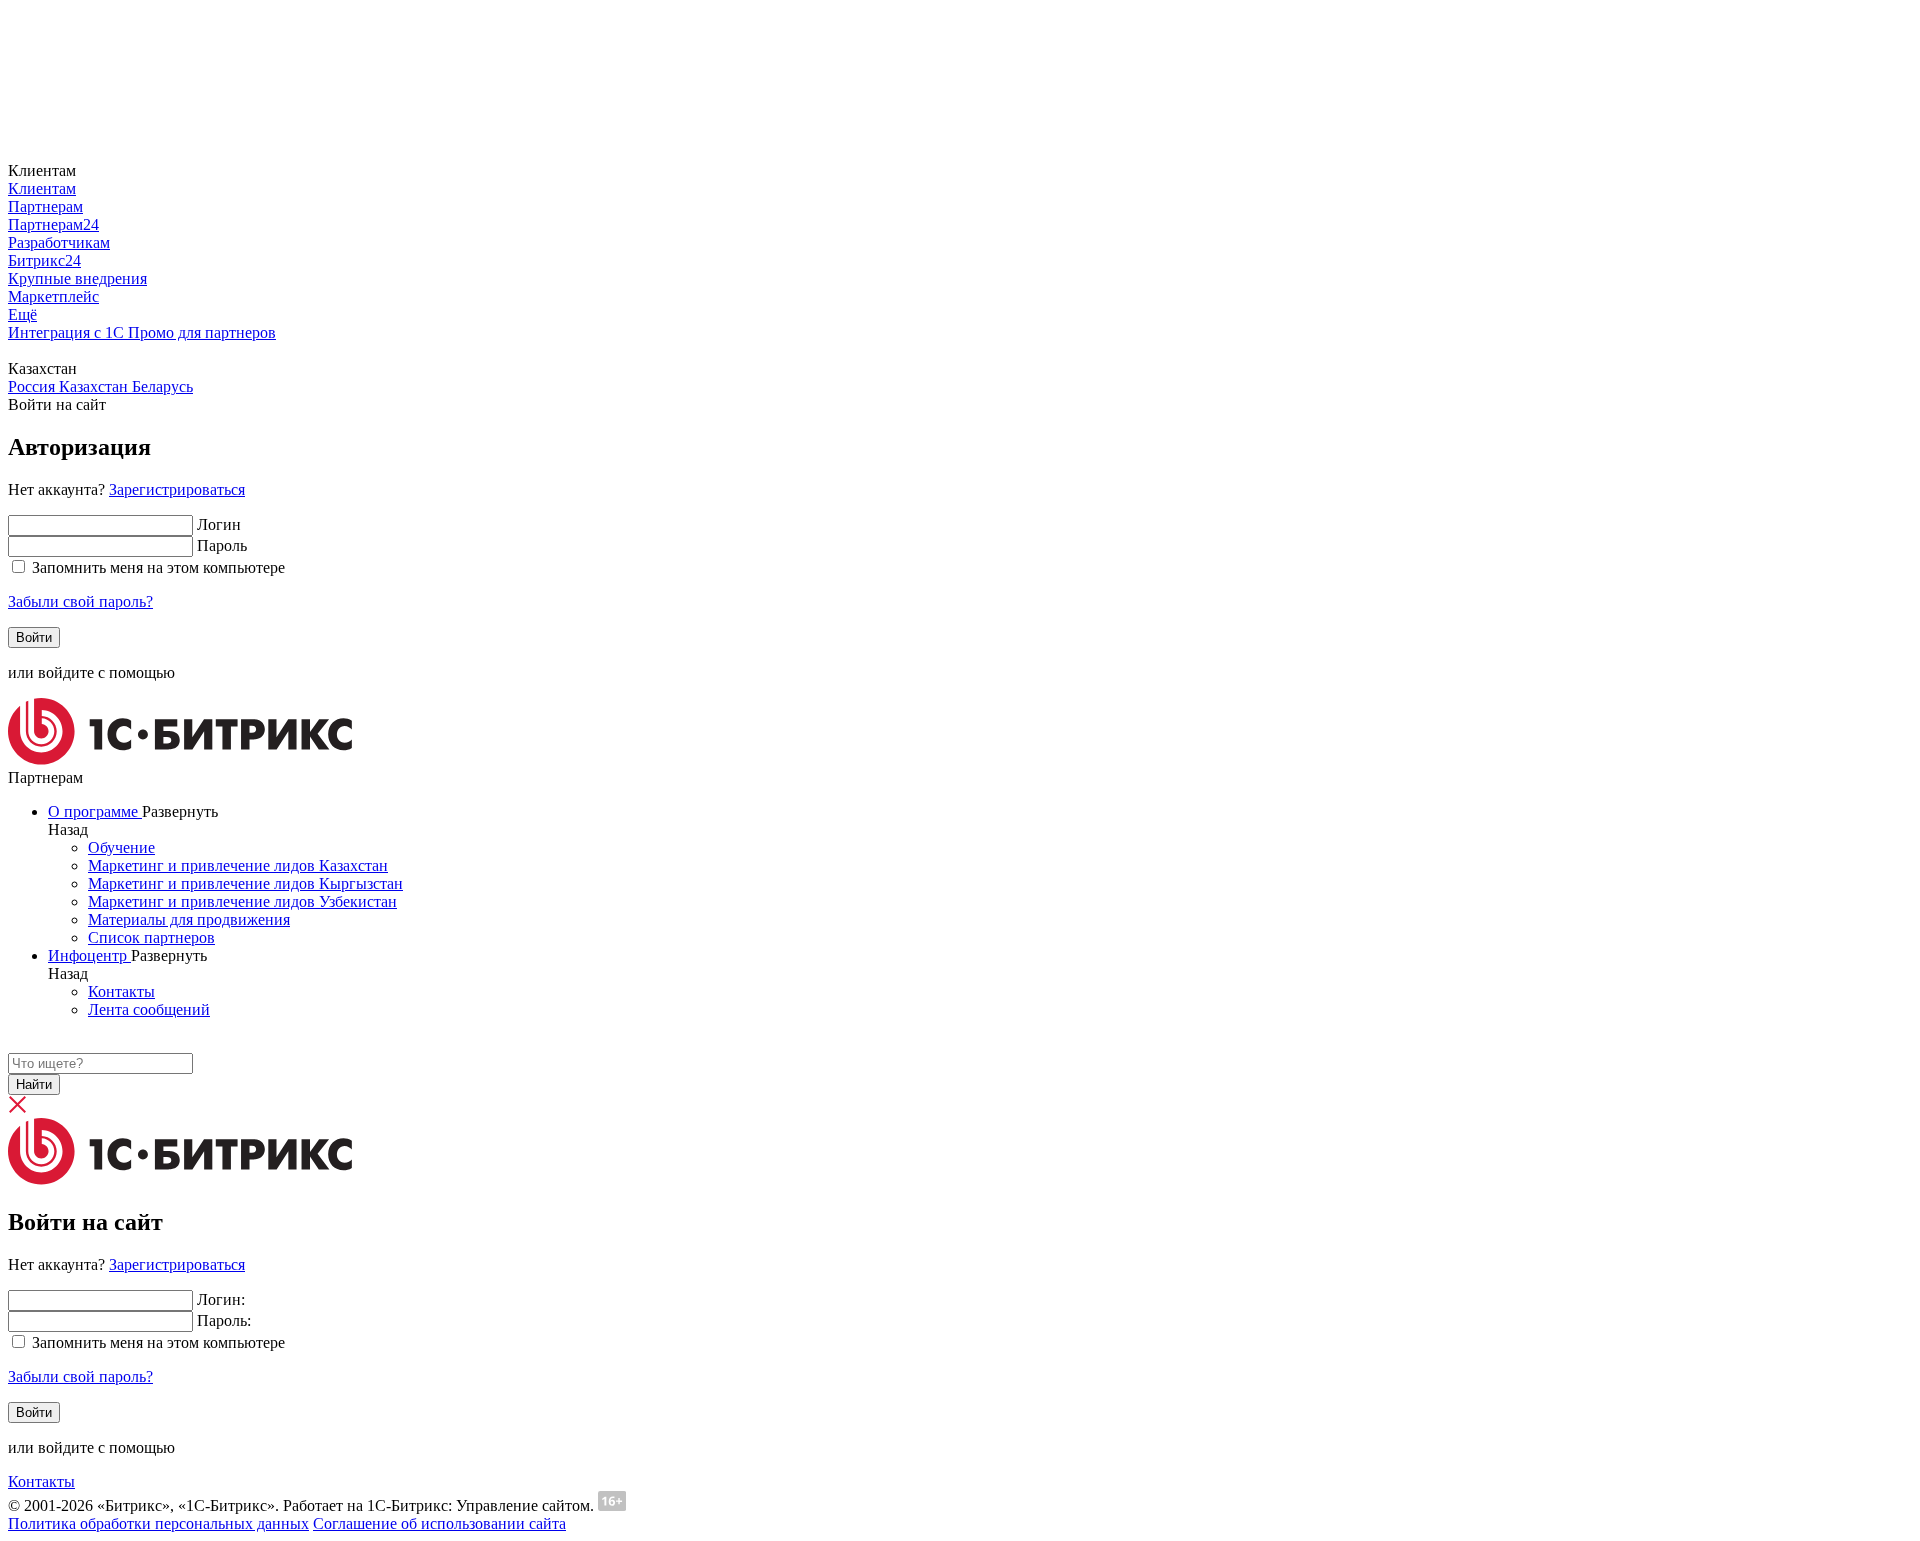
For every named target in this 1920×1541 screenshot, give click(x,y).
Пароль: (224, 1320)
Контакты (41, 1481)
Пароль (222, 545)
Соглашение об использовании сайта (439, 1523)
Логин (219, 524)
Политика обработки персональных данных (158, 1523)
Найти (34, 1084)
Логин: (221, 1299)
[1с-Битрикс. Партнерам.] (180, 759)
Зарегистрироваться (177, 489)
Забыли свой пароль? (80, 601)
